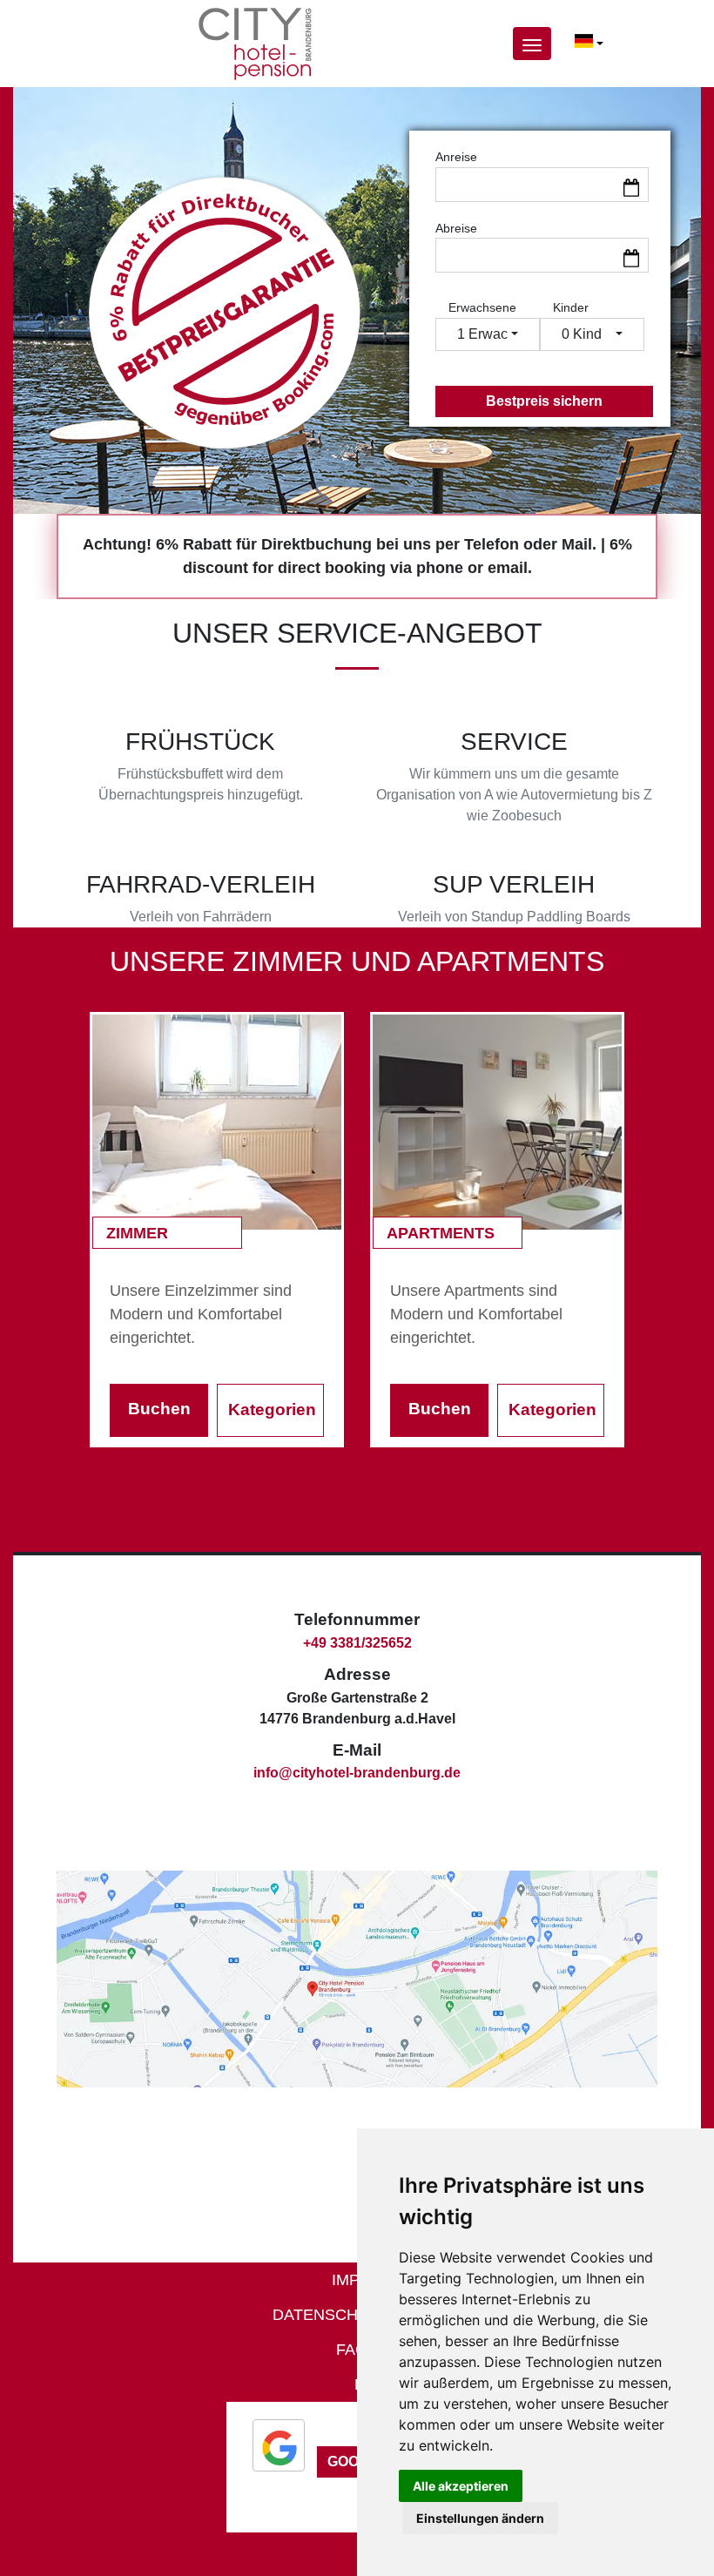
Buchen (159, 1409)
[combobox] (589, 44)
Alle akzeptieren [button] (461, 2486)
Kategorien (272, 1409)
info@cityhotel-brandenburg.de (357, 1773)
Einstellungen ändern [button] (480, 2518)
